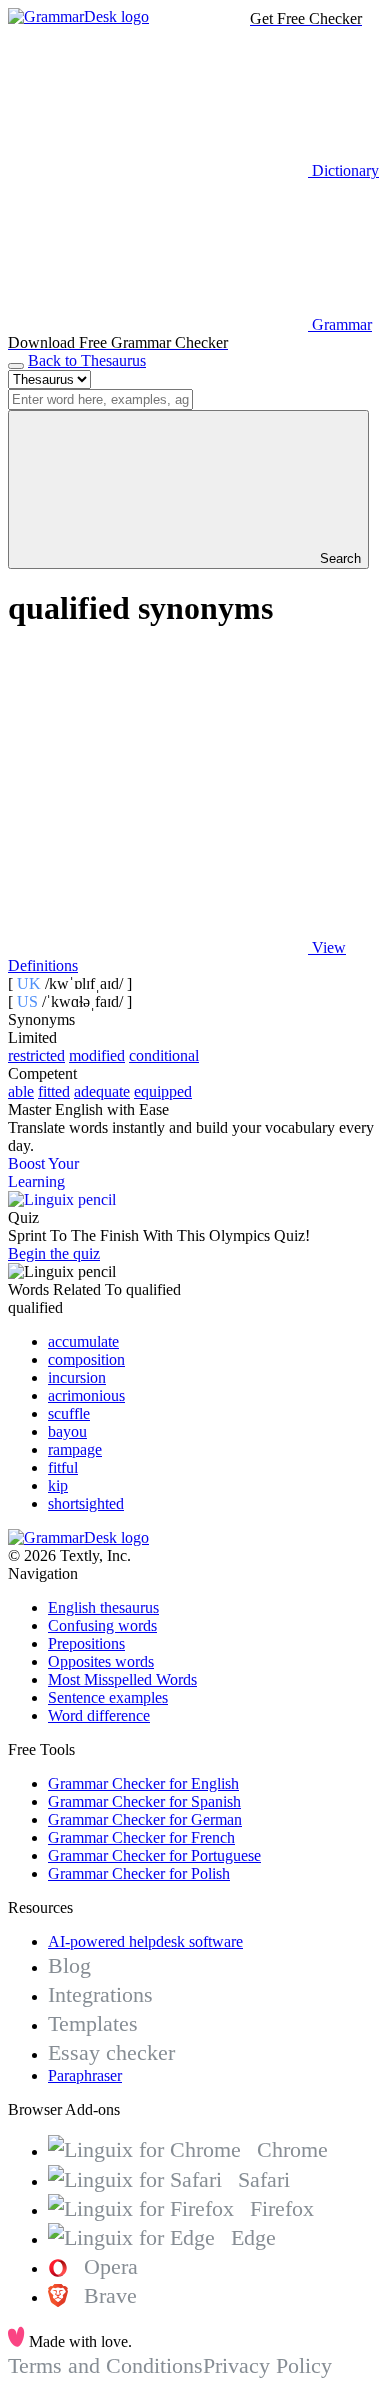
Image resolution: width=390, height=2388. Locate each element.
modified (97, 1055)
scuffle (69, 1413)
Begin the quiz (54, 1253)
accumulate (83, 1341)
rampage (75, 1449)
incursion (77, 1377)
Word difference (99, 1715)
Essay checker (111, 2052)
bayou (67, 1431)
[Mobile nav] (16, 366)
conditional (164, 1055)
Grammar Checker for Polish (139, 1873)
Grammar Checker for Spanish (144, 1801)
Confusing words (102, 1625)
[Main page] (78, 16)
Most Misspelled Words (122, 1679)
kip (58, 1485)
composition (86, 1359)
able (21, 1091)
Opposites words (101, 1661)
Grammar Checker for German (145, 1819)
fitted (54, 1091)
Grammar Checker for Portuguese (154, 1855)
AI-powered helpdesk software (145, 1941)
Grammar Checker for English (143, 1783)
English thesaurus (103, 1607)
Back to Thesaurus (87, 360)
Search (338, 558)
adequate (102, 1091)
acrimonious (86, 1395)
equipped (163, 1091)
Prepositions (86, 1643)
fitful (63, 1467)
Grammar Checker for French (141, 1837)
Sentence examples (108, 1697)
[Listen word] (158, 793)
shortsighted (86, 1503)
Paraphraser (85, 2075)
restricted (36, 1055)
